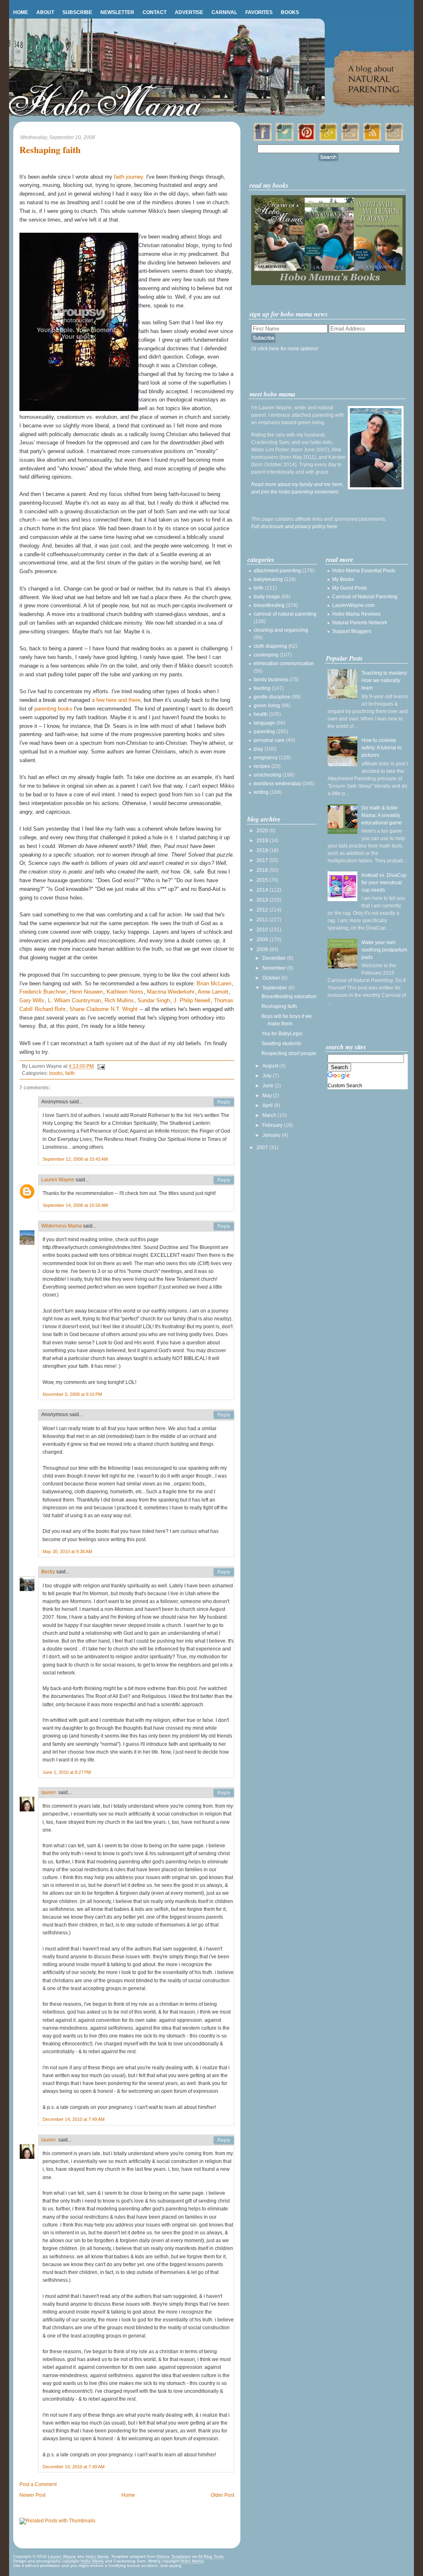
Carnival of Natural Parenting (365, 597)
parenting (264, 732)
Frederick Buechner (43, 992)
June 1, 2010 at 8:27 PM (67, 1772)
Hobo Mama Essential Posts (364, 571)
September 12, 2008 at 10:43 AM (75, 1159)
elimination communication (284, 663)
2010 (263, 930)
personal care (269, 740)
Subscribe (77, 12)
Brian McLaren (214, 983)
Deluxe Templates (173, 2556)
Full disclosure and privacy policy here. (295, 527)
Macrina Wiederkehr (171, 992)
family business (271, 680)
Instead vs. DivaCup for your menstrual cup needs (384, 883)
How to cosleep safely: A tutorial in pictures (381, 748)
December (275, 958)
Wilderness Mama (62, 1226)
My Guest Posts (349, 588)
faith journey (128, 177)
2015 (263, 880)
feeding (262, 688)
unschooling (267, 775)
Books (290, 12)
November (275, 968)
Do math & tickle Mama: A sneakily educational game (382, 815)
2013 (263, 900)
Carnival (224, 12)
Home (21, 12)
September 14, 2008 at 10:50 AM (75, 1205)
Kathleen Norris (125, 992)
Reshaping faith (50, 150)
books (56, 1073)
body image (267, 597)
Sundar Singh (154, 1000)
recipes (262, 766)
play (258, 749)
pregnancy (266, 758)
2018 (263, 850)
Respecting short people (289, 1053)
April (268, 1105)
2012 (263, 910)
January (272, 1135)
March (270, 1115)
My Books (343, 579)
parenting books (53, 709)
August (271, 1066)
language (264, 723)
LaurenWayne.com (353, 605)
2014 (263, 890)
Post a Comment (38, 2484)
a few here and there (116, 700)
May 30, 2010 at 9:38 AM (67, 1551)
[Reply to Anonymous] (224, 1102)
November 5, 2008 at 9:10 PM (72, 1394)
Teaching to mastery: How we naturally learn (385, 680)
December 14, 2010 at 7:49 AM (74, 2119)
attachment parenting (277, 571)
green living (267, 706)
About (45, 12)
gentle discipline (272, 697)
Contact (154, 12)
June (269, 1086)
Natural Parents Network (360, 623)
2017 (263, 860)
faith (70, 1073)
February (273, 1125)
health (261, 714)
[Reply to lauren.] (224, 1793)
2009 (263, 940)
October (272, 978)
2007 (263, 1148)
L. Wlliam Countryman (74, 1000)
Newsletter (117, 12)
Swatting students (281, 1044)
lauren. (49, 1792)
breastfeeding (269, 605)
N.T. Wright (124, 1009)
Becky (48, 1572)
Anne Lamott (213, 992)
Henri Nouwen (86, 992)
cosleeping (266, 655)
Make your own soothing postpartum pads (384, 950)
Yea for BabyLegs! (282, 1034)
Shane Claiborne (89, 1009)
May (268, 1096)
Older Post (222, 2495)
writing (261, 792)
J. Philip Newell (192, 1000)
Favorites (259, 12)
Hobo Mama (97, 2556)
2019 (263, 841)
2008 (263, 949)
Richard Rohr (50, 1009)
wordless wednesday (277, 784)
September (275, 988)
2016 (263, 870)
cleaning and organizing (281, 630)
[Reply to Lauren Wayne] (224, 1180)
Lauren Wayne (58, 1180)
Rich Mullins (119, 1000)
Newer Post (32, 2495)
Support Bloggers (352, 631)
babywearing (268, 579)
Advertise (189, 12)
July (267, 1076)
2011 (263, 920)
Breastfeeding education (289, 996)
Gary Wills (32, 1000)
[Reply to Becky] (224, 1572)
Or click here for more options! (285, 349)
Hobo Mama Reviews (356, 614)
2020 (263, 831)
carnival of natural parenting (285, 614)
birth (259, 588)
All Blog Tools (211, 2556)
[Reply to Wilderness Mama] (224, 1226)
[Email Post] (100, 1066)
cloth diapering (270, 646)
